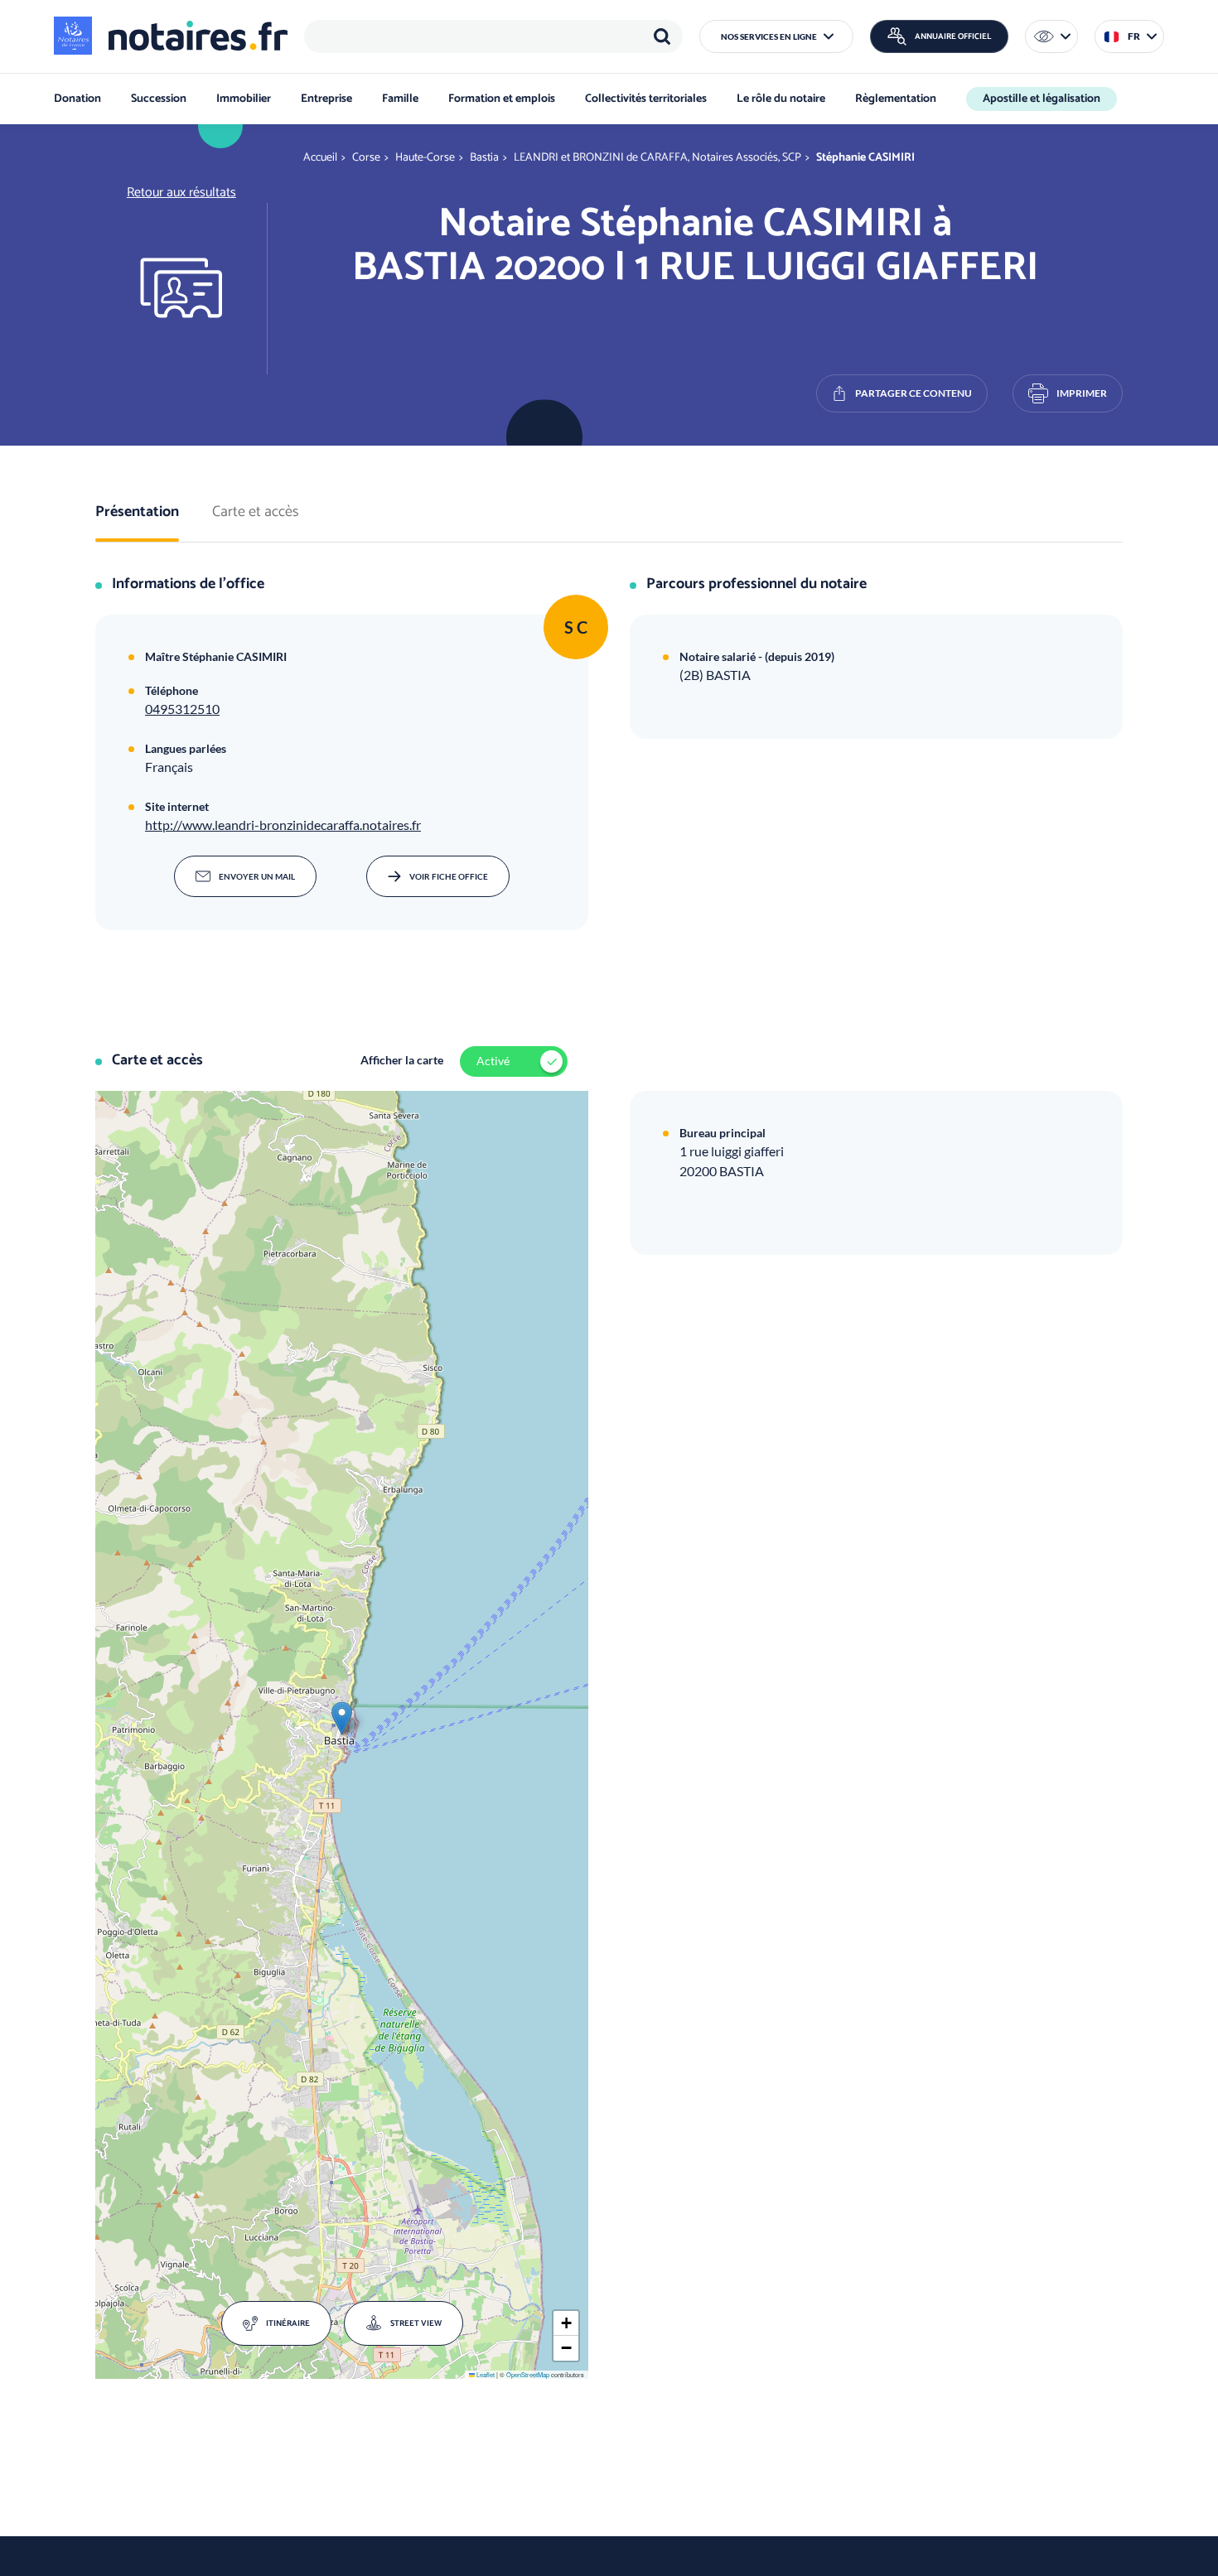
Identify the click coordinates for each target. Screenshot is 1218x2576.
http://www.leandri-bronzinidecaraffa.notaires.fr (283, 825)
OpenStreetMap (528, 2374)
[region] (493, 36)
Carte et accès (256, 513)
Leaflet (485, 2374)
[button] (776, 36)
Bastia (484, 158)
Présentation (137, 513)
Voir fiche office (449, 876)
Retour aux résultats (181, 193)
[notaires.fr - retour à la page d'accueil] (171, 36)
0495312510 (182, 709)
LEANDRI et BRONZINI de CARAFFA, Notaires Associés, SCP (657, 158)
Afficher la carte (402, 1060)
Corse (366, 158)
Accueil (320, 158)
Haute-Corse (425, 158)
